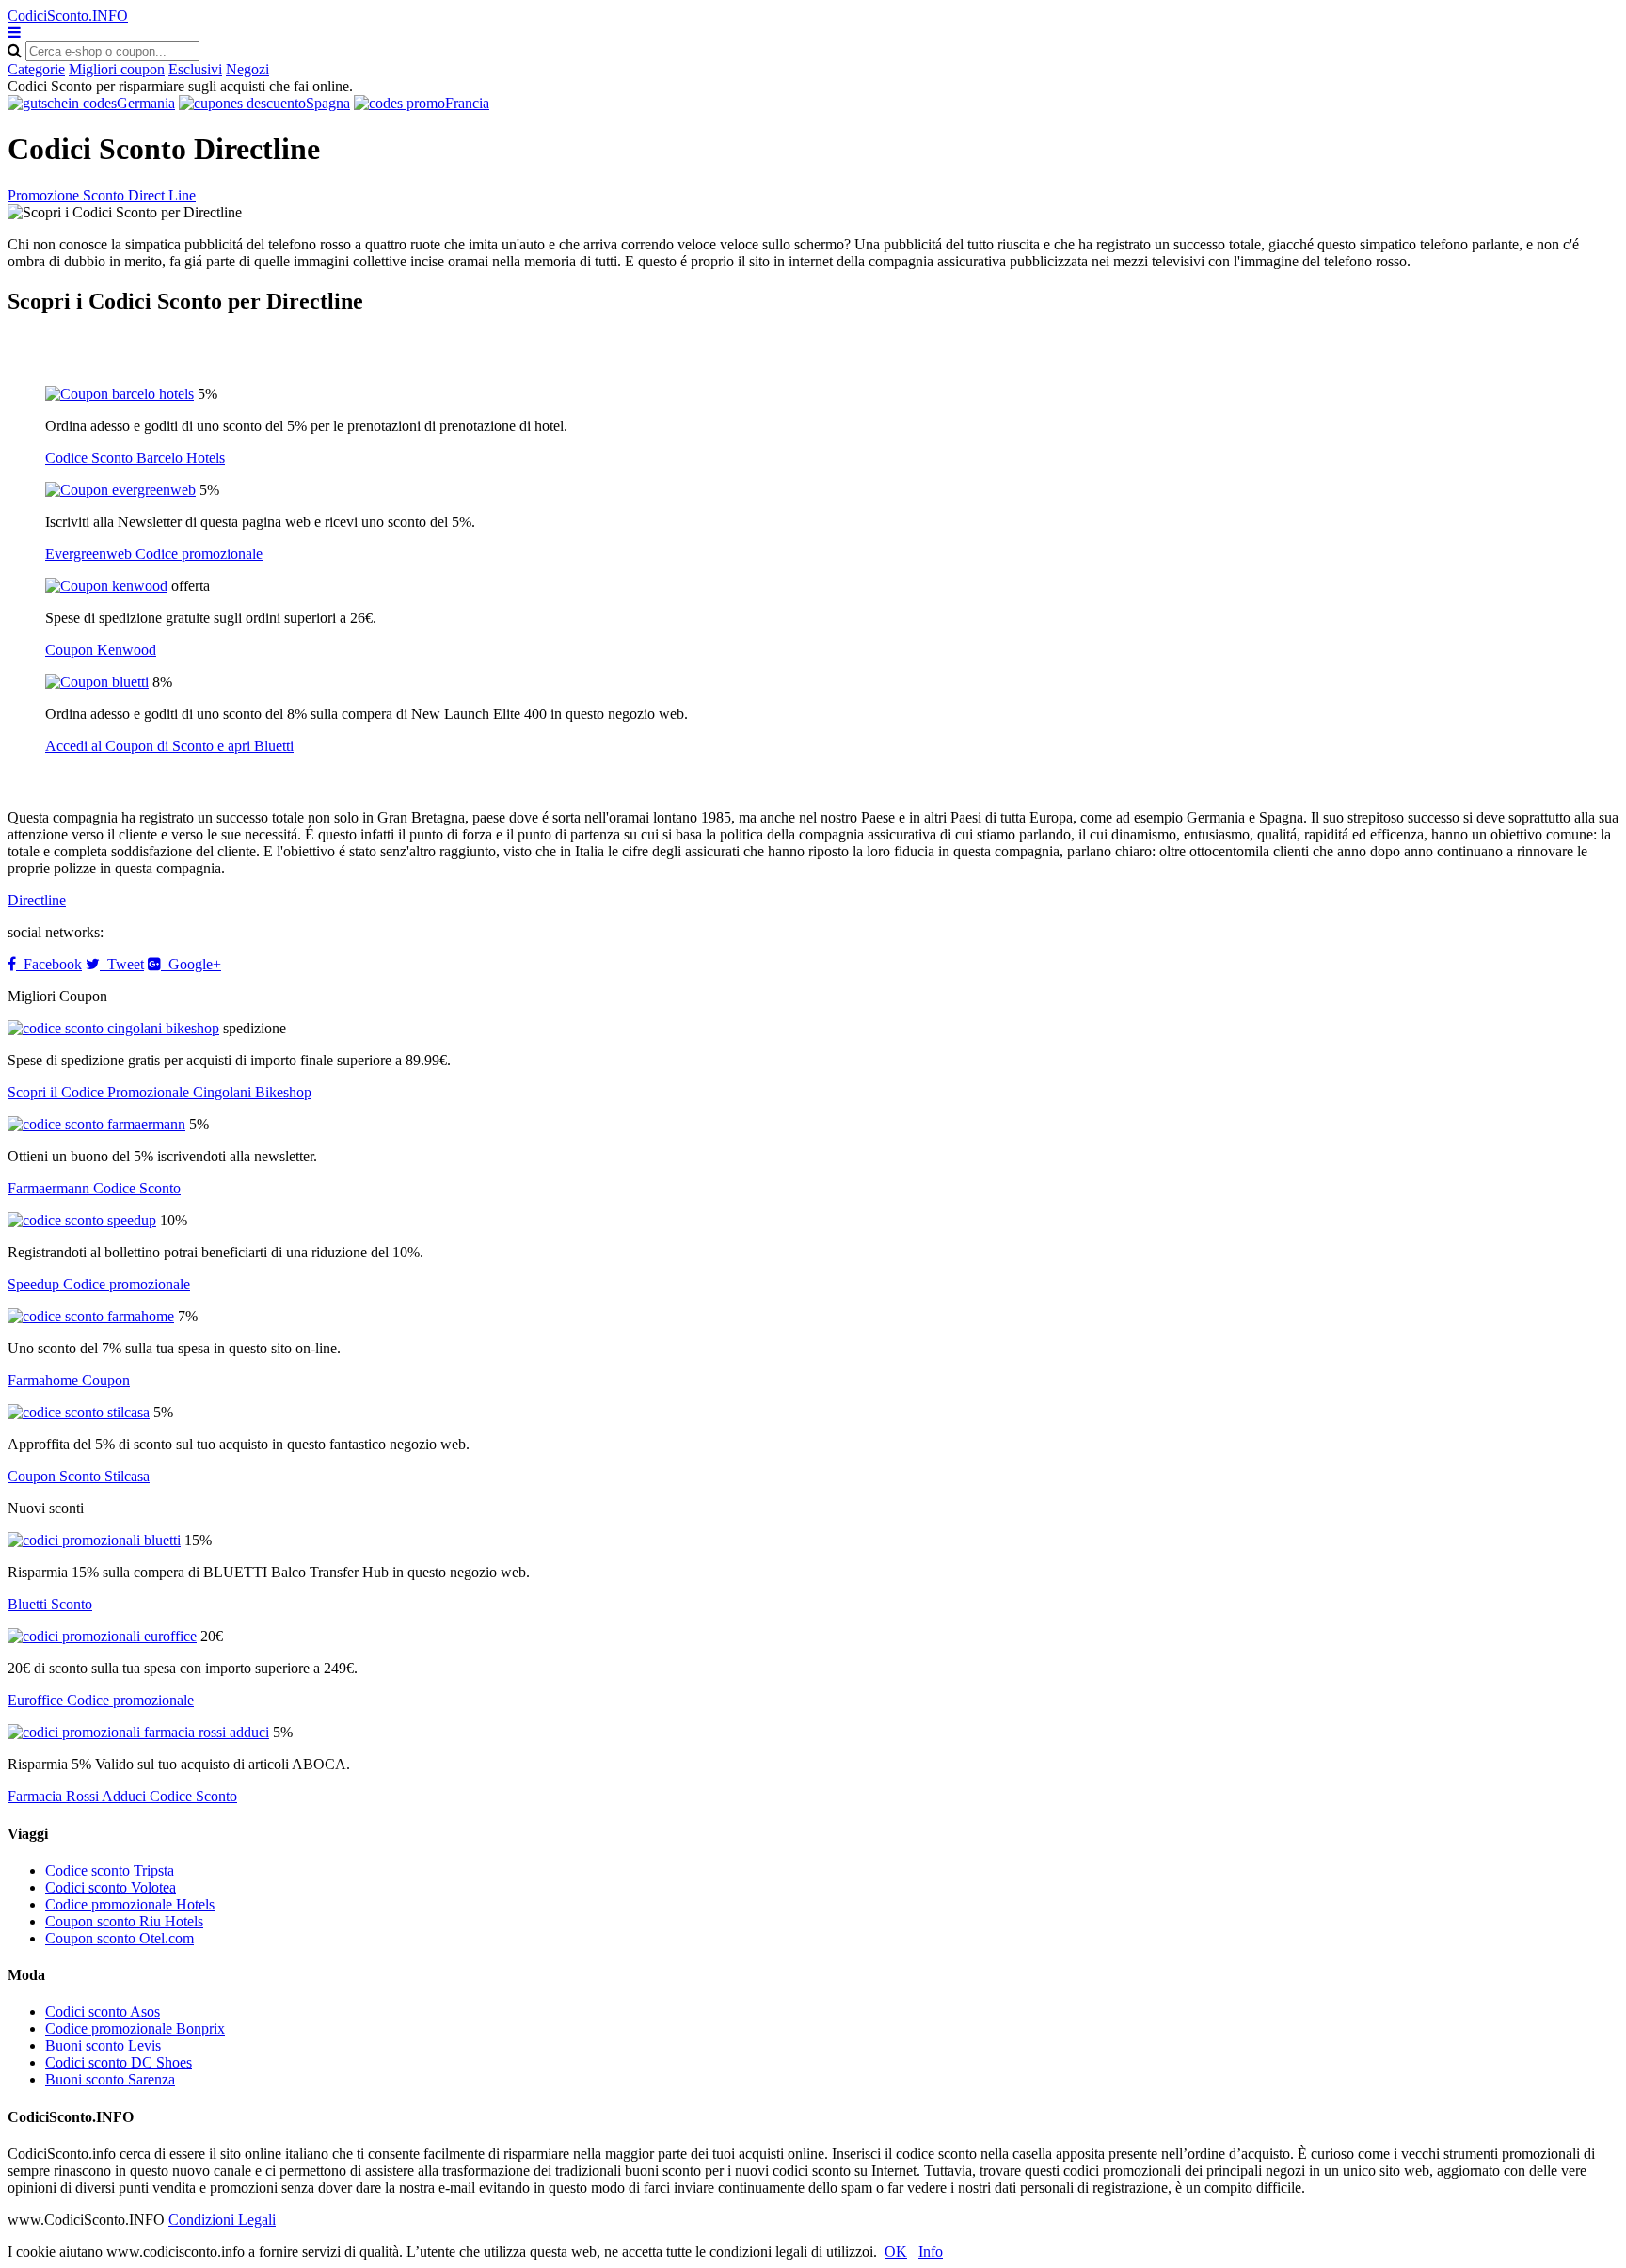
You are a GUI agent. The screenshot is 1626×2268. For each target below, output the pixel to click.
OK (896, 2252)
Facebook (49, 964)
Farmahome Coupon (69, 1380)
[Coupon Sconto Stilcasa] (79, 1412)
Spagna (328, 103)
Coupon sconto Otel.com (120, 1938)
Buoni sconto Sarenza (110, 2079)
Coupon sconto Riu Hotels (124, 1921)
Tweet (122, 964)
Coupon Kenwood (101, 650)
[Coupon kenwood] (106, 586)
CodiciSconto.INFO (68, 16)
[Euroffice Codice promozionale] (102, 1636)
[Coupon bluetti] (97, 682)
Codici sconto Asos (103, 2012)
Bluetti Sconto (50, 1604)
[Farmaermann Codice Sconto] (96, 1124)
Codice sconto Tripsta (110, 1870)
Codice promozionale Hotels (130, 1904)
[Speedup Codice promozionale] (82, 1220)
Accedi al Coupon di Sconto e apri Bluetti (169, 746)
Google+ (191, 964)
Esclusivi (195, 69)
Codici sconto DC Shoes (119, 2062)
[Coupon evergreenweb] (120, 490)
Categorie (36, 69)
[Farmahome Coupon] (91, 1316)
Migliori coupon (117, 69)
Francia (467, 103)
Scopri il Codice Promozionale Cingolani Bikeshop (159, 1092)
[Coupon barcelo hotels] (120, 394)
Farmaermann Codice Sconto (94, 1188)
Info (931, 2252)
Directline (37, 900)
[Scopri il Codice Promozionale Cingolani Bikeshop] (113, 1028)
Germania (146, 103)
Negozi (247, 69)
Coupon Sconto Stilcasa (79, 1476)
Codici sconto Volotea (111, 1887)
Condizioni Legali (222, 2220)
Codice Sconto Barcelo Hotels (135, 458)
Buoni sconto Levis (103, 2045)
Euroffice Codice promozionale (101, 1700)
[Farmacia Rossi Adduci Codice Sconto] (138, 1732)
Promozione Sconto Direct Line (102, 195)
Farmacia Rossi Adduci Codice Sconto (122, 1796)
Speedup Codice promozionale (99, 1284)
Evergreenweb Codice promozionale (154, 554)
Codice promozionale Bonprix (135, 2028)
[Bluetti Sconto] (94, 1540)
